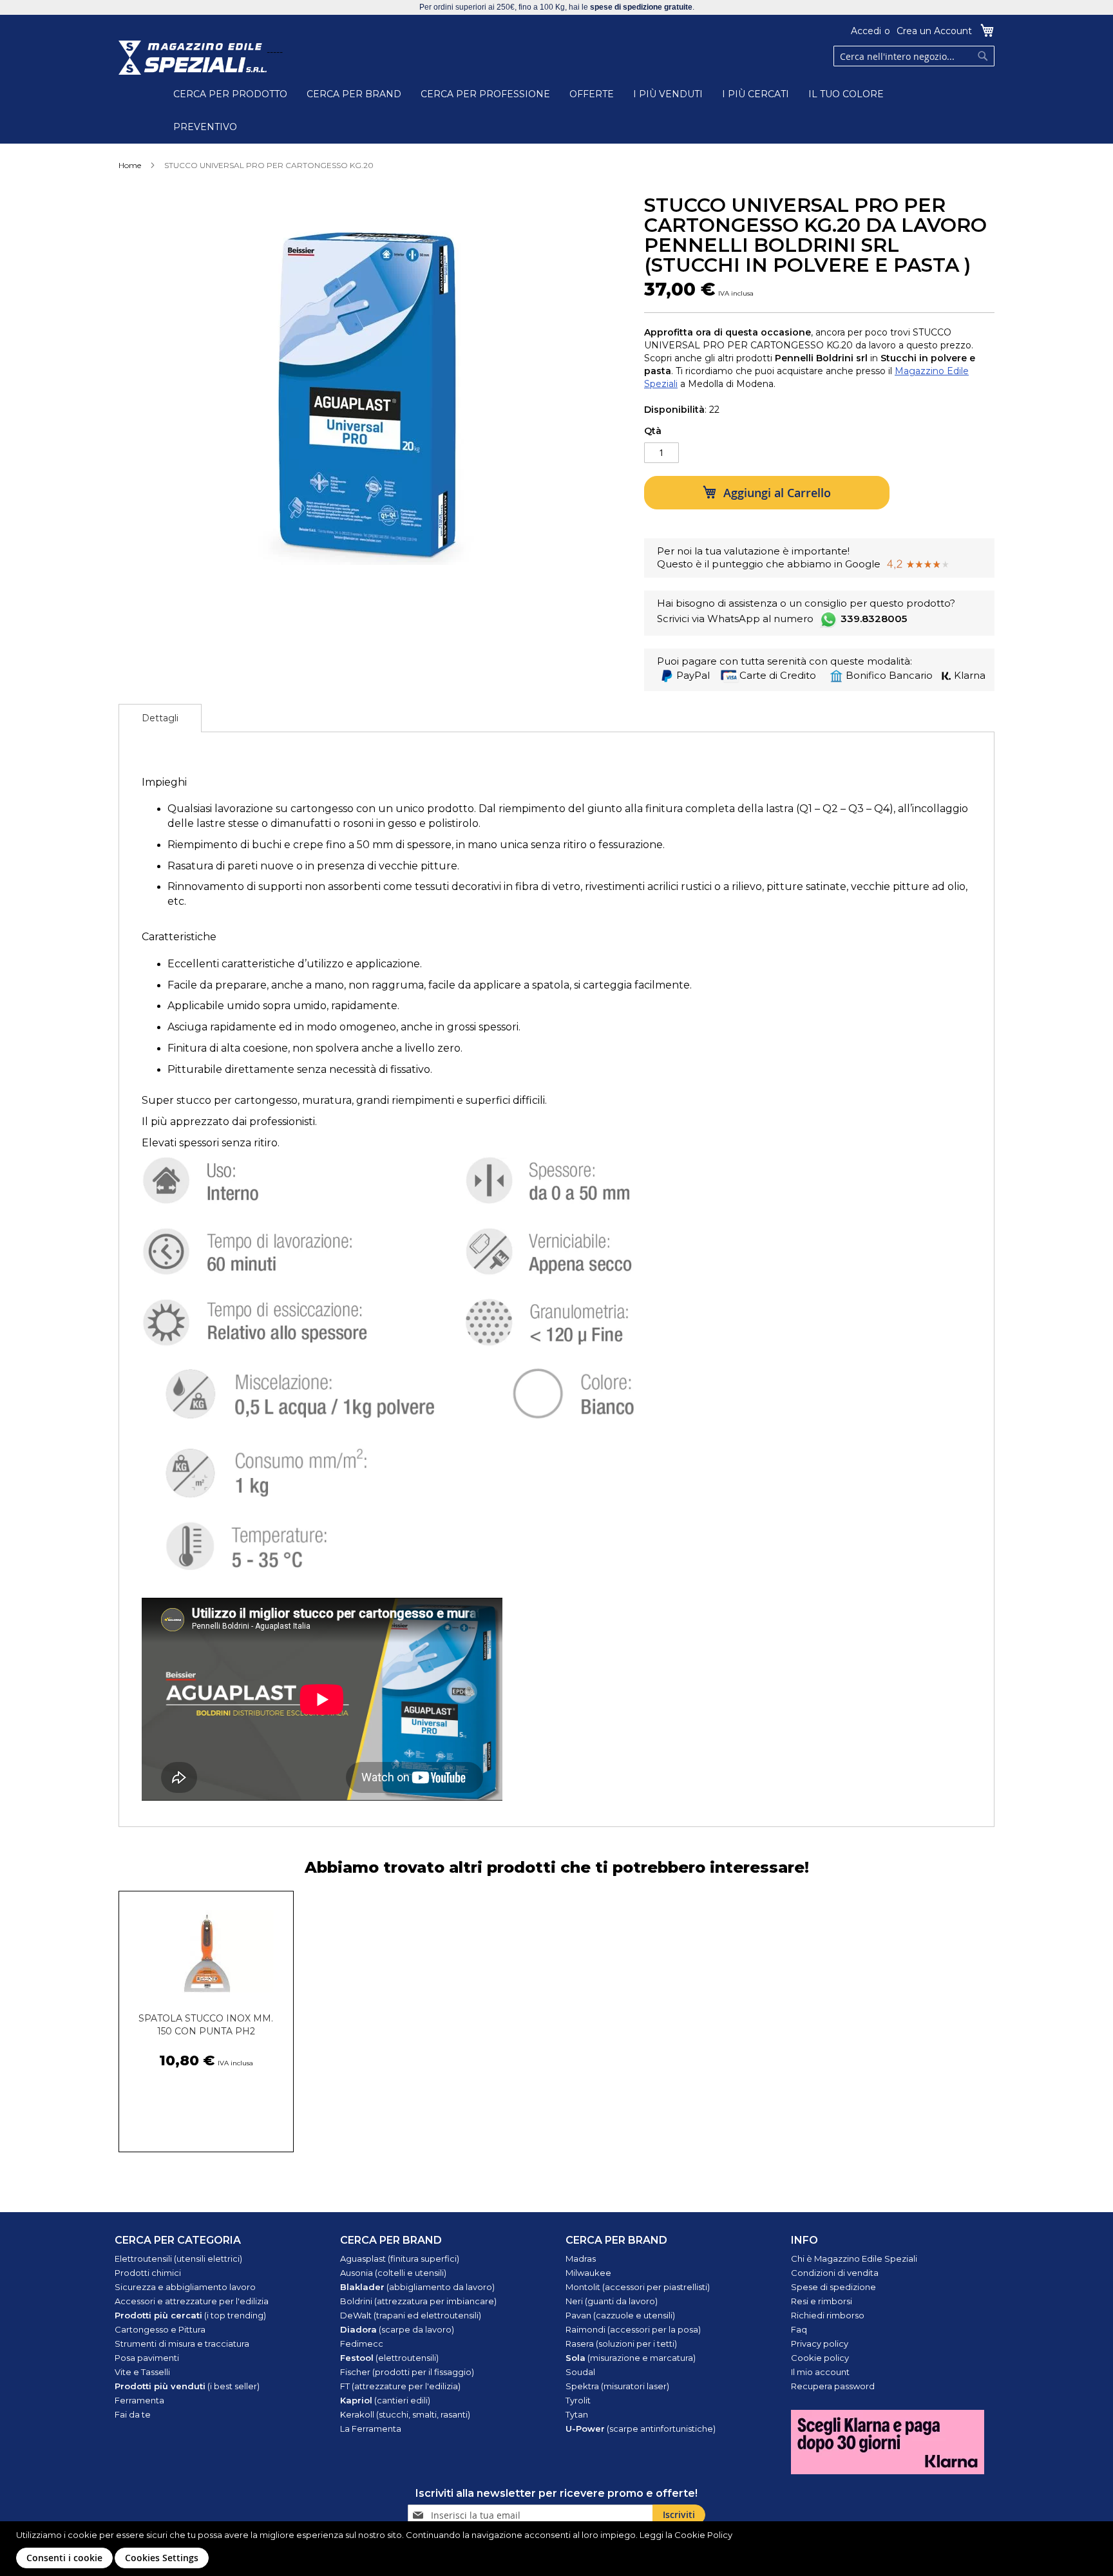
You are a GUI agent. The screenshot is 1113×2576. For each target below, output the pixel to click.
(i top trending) (190, 2315)
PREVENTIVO (205, 127)
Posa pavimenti (147, 2358)
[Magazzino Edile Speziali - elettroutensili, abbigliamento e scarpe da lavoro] (193, 58)
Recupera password (833, 2386)
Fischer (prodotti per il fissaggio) (407, 2372)
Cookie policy (820, 2358)
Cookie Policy (703, 2535)
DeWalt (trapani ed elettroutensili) (411, 2315)
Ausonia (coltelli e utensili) (393, 2273)
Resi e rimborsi (822, 2301)
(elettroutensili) (389, 2358)
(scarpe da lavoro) (397, 2329)
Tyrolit (578, 2400)
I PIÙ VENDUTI (668, 94)
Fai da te (133, 2414)
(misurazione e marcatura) (631, 2358)
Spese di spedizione (833, 2287)
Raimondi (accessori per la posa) (633, 2329)
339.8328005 (874, 619)
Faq (799, 2329)
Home (130, 165)
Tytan (577, 2414)
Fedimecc (362, 2344)
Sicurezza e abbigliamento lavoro (185, 2287)
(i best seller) (187, 2386)
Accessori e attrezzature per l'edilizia (192, 2301)
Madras (581, 2259)
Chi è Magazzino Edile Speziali (854, 2259)
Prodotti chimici (148, 2273)
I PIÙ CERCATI (756, 94)
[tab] (160, 718)
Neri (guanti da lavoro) (612, 2301)
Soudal (580, 2372)
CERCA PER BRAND (354, 94)
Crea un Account (934, 31)
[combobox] (914, 56)
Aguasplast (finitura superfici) (400, 2259)
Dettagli (160, 718)
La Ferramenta (371, 2429)
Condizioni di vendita (835, 2273)
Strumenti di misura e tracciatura (182, 2344)
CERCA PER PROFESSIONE (485, 94)
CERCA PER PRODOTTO (230, 94)
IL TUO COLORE (846, 94)
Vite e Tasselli (142, 2372)
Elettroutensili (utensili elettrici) (178, 2259)
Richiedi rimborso (828, 2315)
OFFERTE (592, 94)
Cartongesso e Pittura (160, 2329)
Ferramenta (139, 2400)
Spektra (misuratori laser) (617, 2386)
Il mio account (820, 2372)
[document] (558, 2549)
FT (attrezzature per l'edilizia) (400, 2386)
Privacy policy (820, 2344)
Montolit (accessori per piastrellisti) (638, 2287)
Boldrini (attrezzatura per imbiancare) (418, 2301)
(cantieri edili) (385, 2400)
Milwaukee (588, 2273)
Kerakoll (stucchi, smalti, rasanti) (405, 2414)
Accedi (866, 31)
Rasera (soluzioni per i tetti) (621, 2344)
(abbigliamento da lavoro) (417, 2287)
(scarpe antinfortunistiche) (641, 2429)
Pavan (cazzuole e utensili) (620, 2315)
